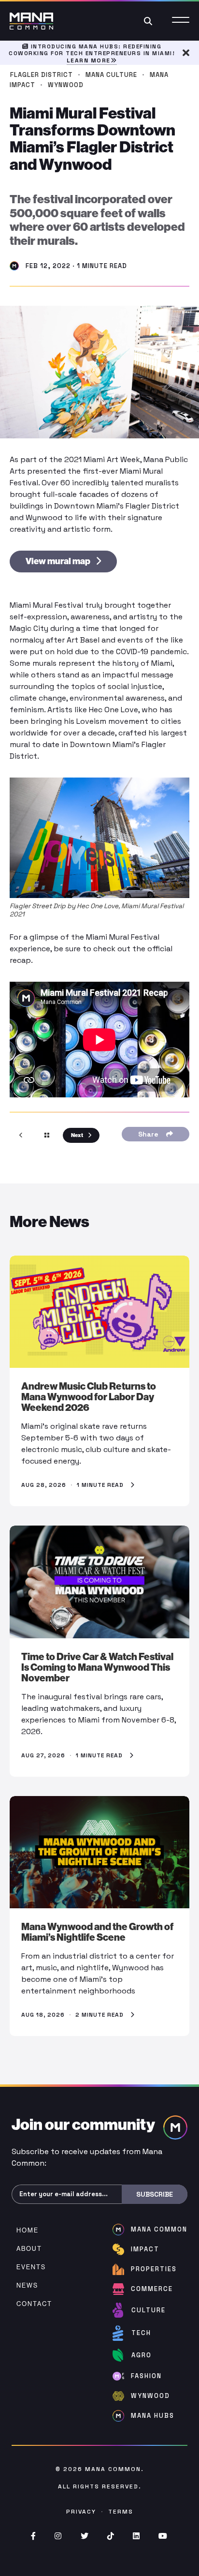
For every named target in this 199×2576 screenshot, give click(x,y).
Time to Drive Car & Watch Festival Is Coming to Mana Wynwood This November (97, 1667)
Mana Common (113, 2469)
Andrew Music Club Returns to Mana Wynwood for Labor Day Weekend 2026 (89, 1397)
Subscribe (155, 2194)
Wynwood (66, 85)
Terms (121, 2512)
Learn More (89, 60)
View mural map (59, 561)
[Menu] (181, 21)
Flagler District (42, 75)
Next (78, 1135)
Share (150, 1134)
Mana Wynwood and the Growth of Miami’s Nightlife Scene (97, 1932)
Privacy (81, 2512)
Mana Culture (111, 75)
